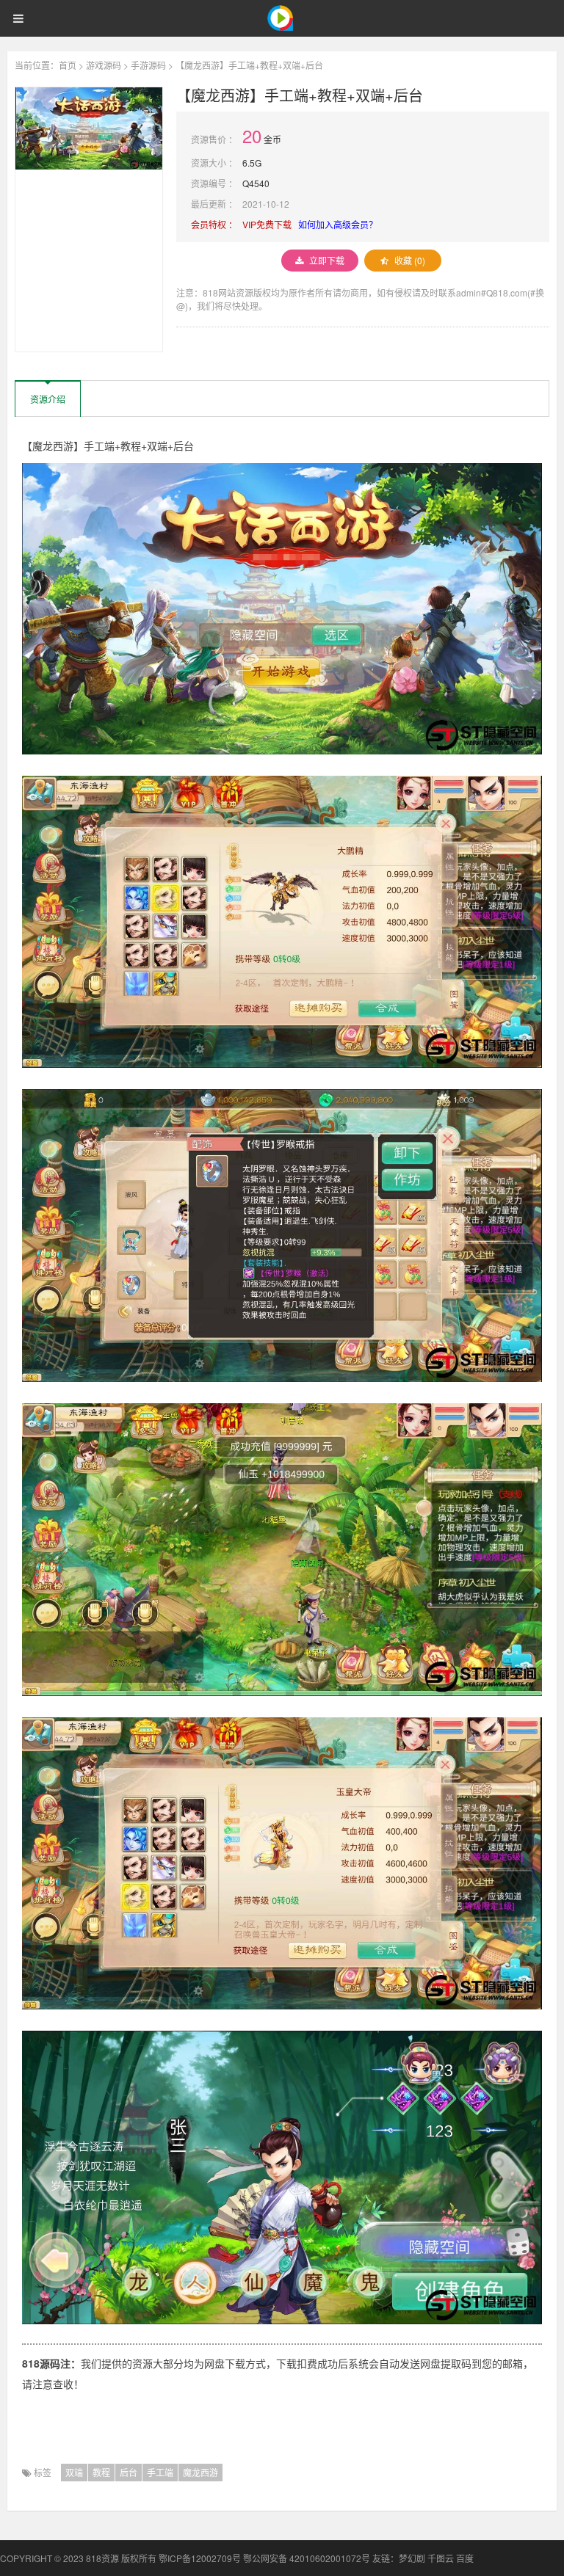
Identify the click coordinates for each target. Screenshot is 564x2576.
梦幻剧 (412, 2558)
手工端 (160, 2472)
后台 (129, 2472)
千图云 (441, 2558)
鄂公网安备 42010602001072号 (307, 2558)
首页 (68, 65)
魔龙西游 (200, 2472)
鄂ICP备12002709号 (200, 2558)
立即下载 (327, 260)
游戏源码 (104, 65)
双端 (74, 2472)
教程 (101, 2472)
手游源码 (148, 65)
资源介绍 (48, 399)
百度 (465, 2558)
